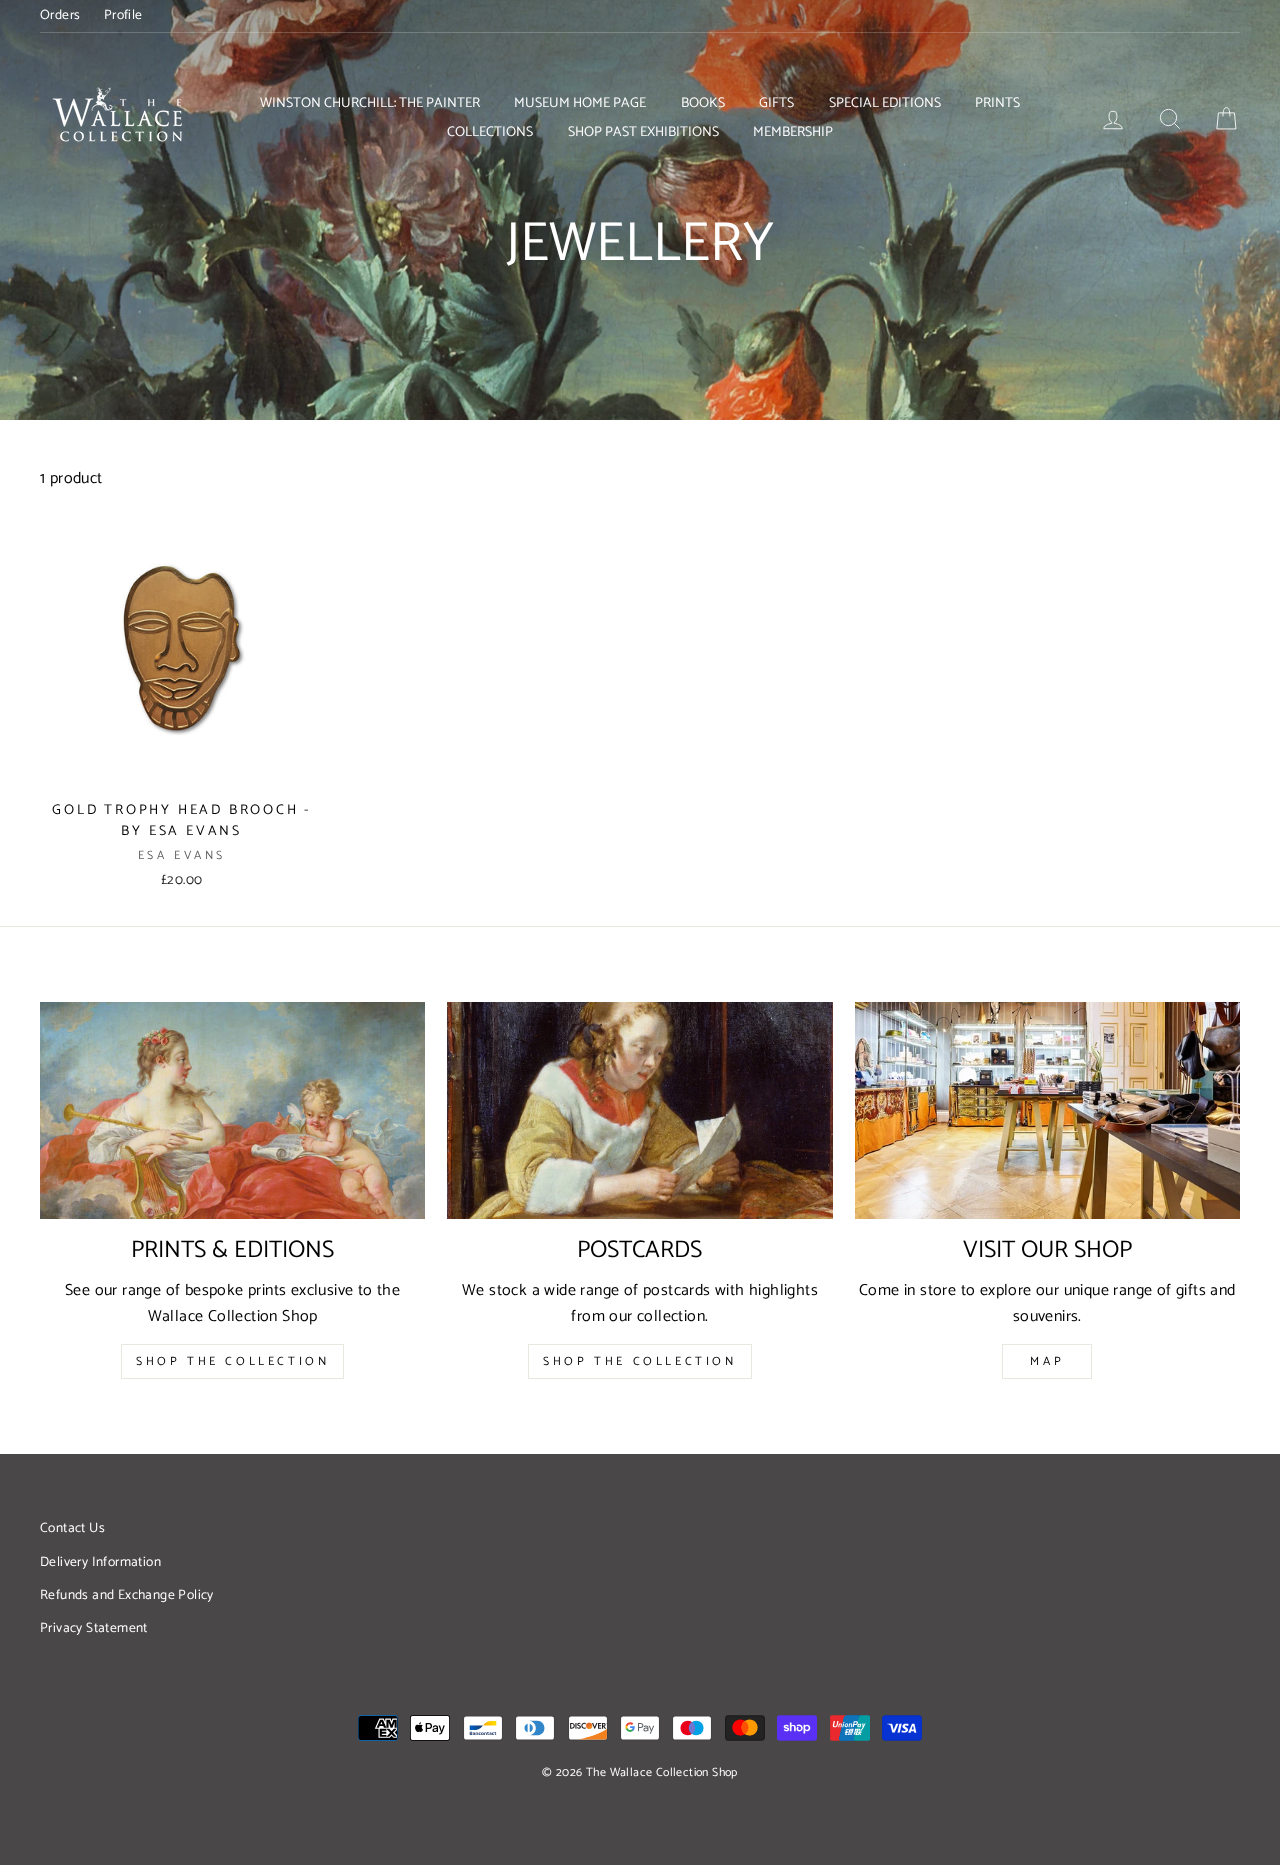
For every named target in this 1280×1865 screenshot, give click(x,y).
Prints (997, 103)
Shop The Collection (232, 1361)
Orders (60, 15)
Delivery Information (100, 1562)
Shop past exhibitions (643, 132)
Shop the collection (639, 1361)
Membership (793, 132)
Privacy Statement (94, 1628)
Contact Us (72, 1528)
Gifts (776, 103)
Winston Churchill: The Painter (370, 103)
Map (1047, 1361)
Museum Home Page (580, 103)
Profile (123, 15)
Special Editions (885, 103)
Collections (490, 132)
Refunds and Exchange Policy (127, 1595)
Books (703, 103)
